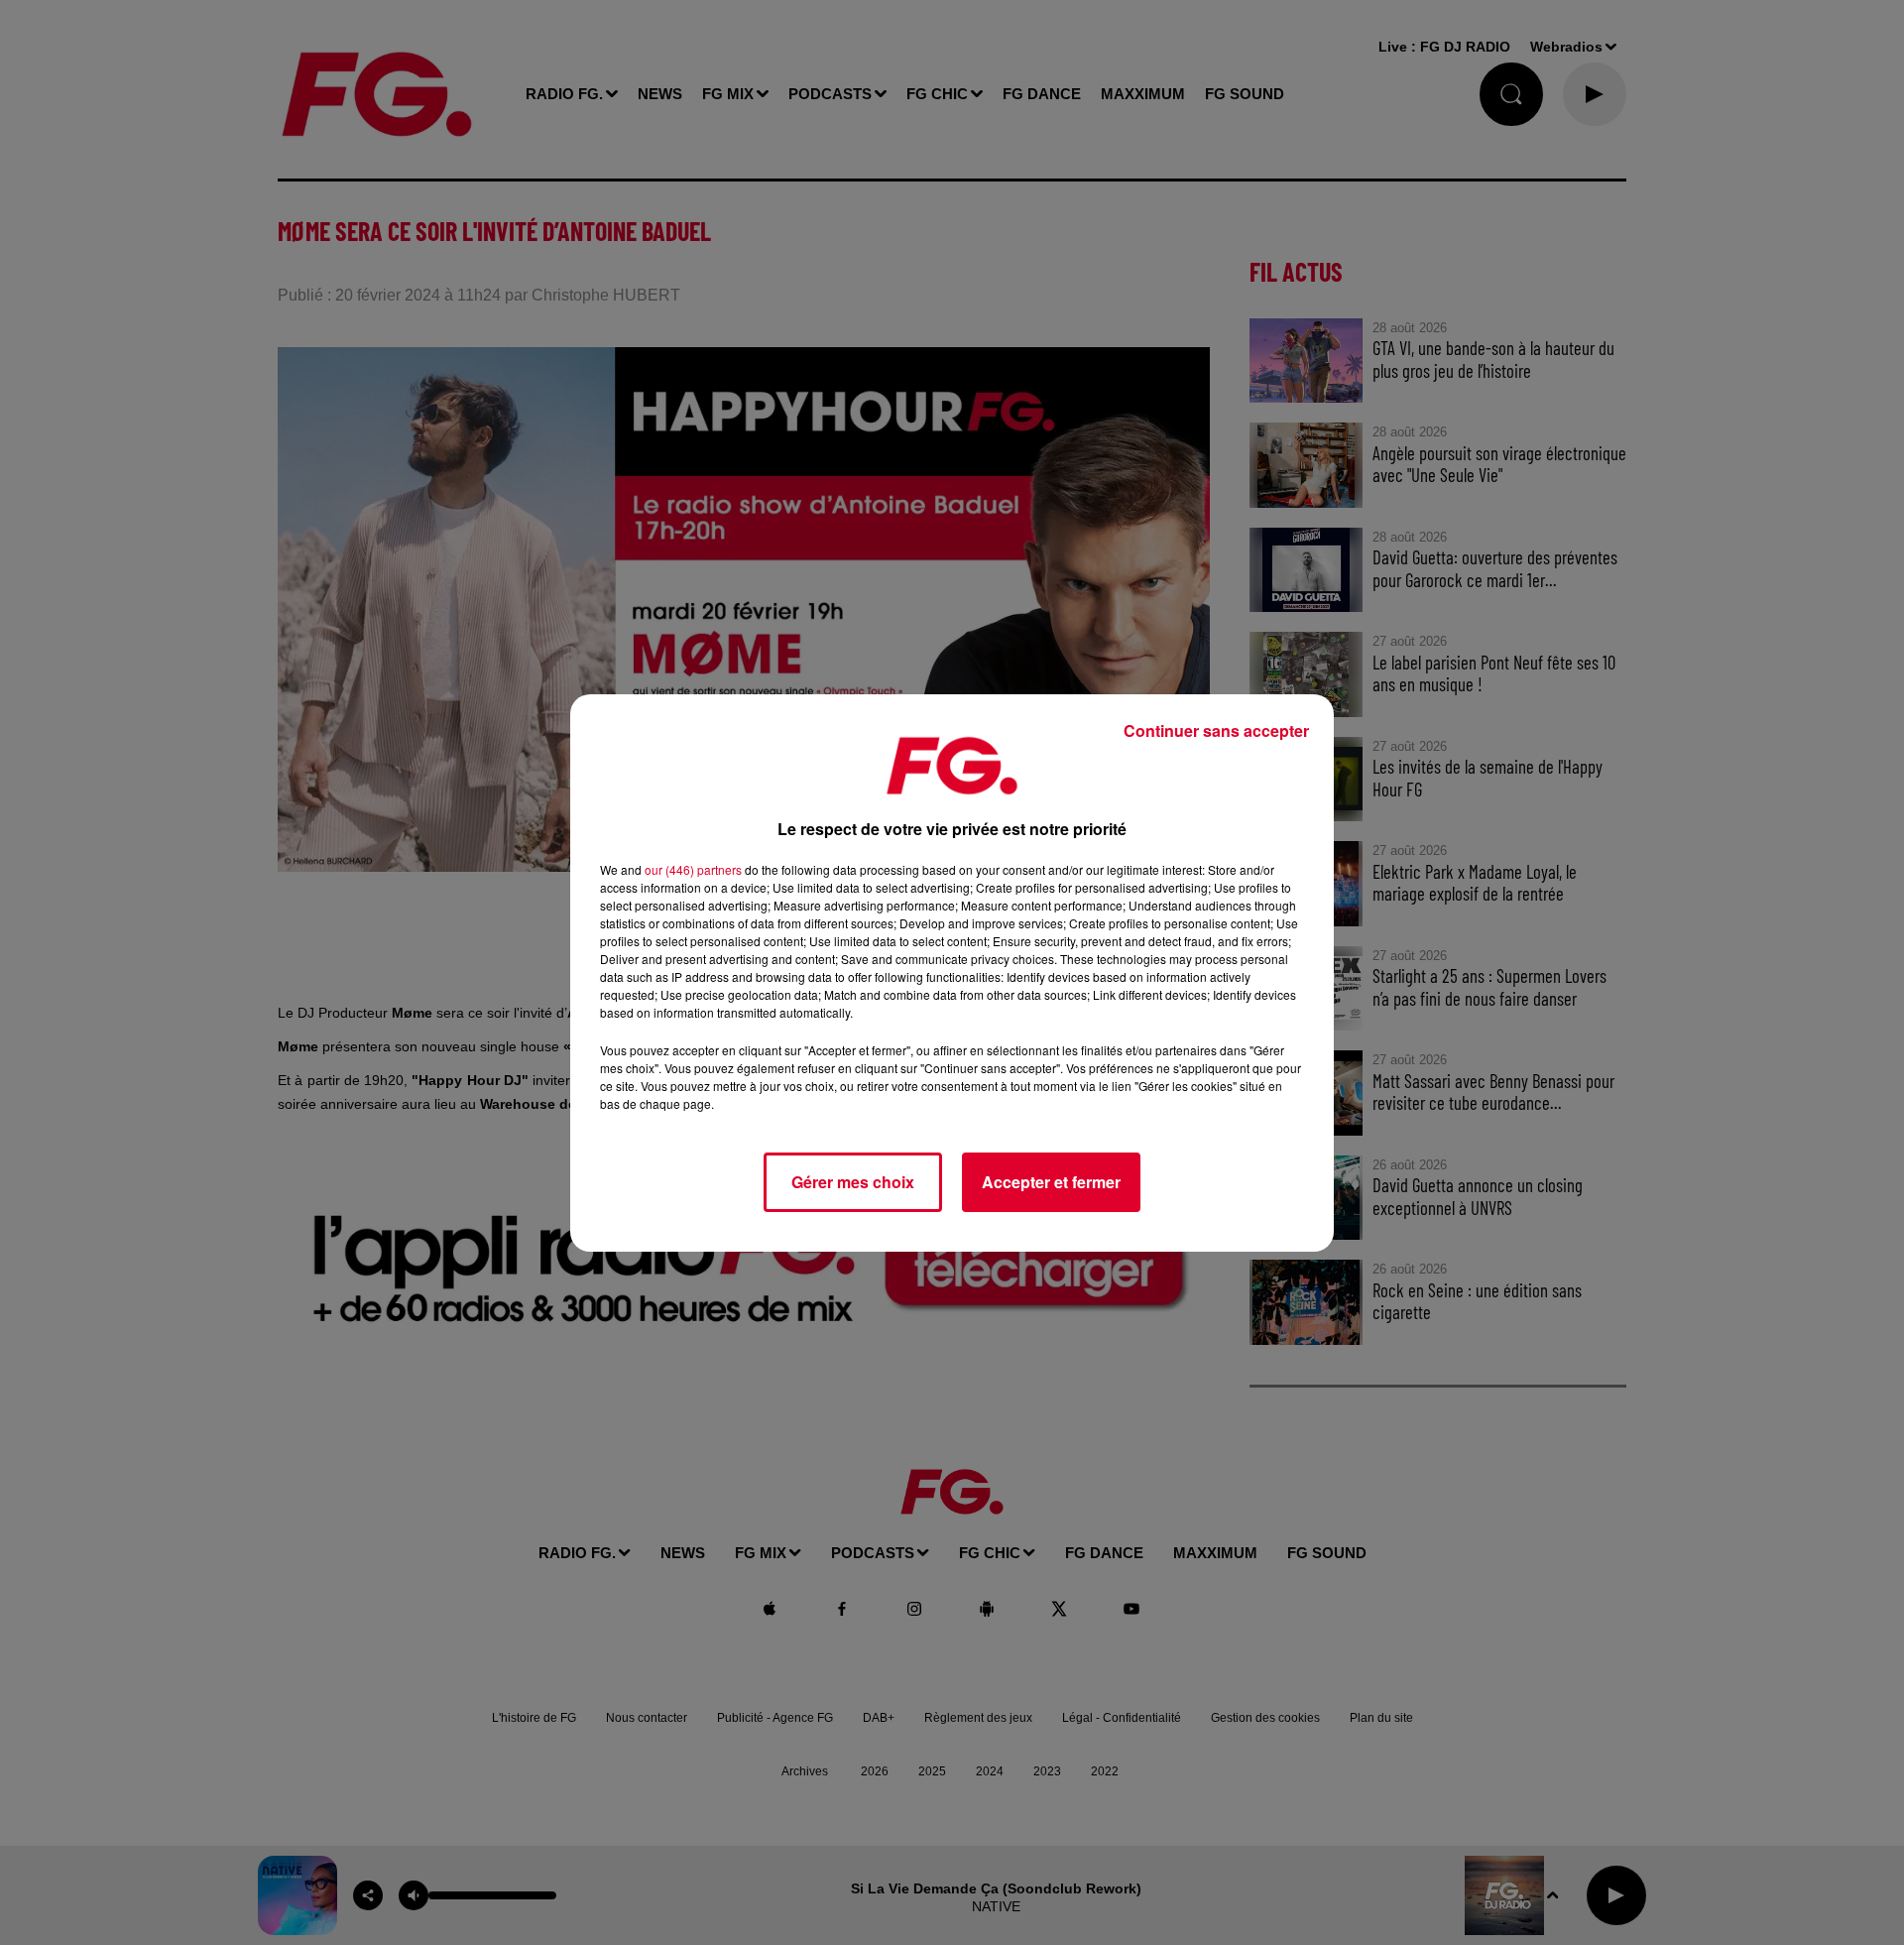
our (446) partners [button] (693, 869)
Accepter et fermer (1051, 1182)
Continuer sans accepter (1216, 730)
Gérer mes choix (853, 1182)
